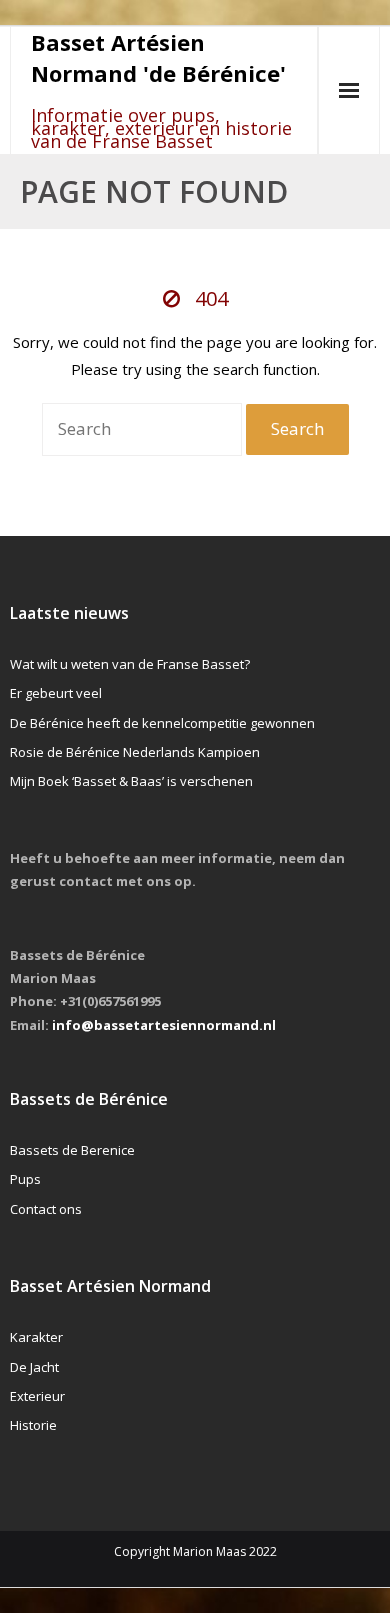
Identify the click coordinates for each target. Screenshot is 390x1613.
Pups (25, 1179)
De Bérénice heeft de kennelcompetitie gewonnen (162, 723)
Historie (33, 1425)
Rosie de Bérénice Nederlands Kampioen (135, 752)
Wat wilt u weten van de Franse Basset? (130, 664)
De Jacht (34, 1367)
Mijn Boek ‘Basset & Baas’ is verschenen (131, 781)
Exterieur (37, 1396)
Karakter (36, 1337)
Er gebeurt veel (56, 693)
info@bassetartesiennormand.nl (164, 1025)
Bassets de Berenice (72, 1150)
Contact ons (46, 1209)
